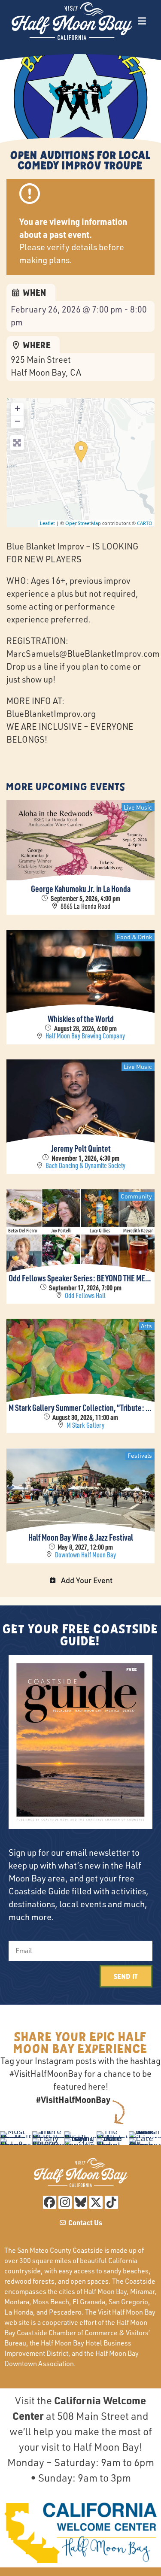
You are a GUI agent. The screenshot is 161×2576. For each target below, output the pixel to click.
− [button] (17, 421)
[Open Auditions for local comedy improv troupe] (81, 452)
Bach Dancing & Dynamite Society (85, 1166)
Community (136, 1196)
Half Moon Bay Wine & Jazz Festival (81, 1537)
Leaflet (47, 523)
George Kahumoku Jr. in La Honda (81, 889)
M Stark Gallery (85, 1425)
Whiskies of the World (81, 1019)
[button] (142, 21)
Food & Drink (134, 937)
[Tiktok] (111, 2202)
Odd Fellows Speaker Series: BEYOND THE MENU (80, 1278)
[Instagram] (65, 2202)
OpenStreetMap (83, 523)
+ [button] (17, 408)
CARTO (145, 523)
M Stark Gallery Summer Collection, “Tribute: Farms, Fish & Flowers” (80, 1408)
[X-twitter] (96, 2202)
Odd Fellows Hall (85, 1296)
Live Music (138, 807)
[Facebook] (50, 2202)
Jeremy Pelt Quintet (81, 1148)
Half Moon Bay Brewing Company (85, 1036)
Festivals (140, 1455)
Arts (146, 1326)
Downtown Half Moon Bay (85, 1555)
